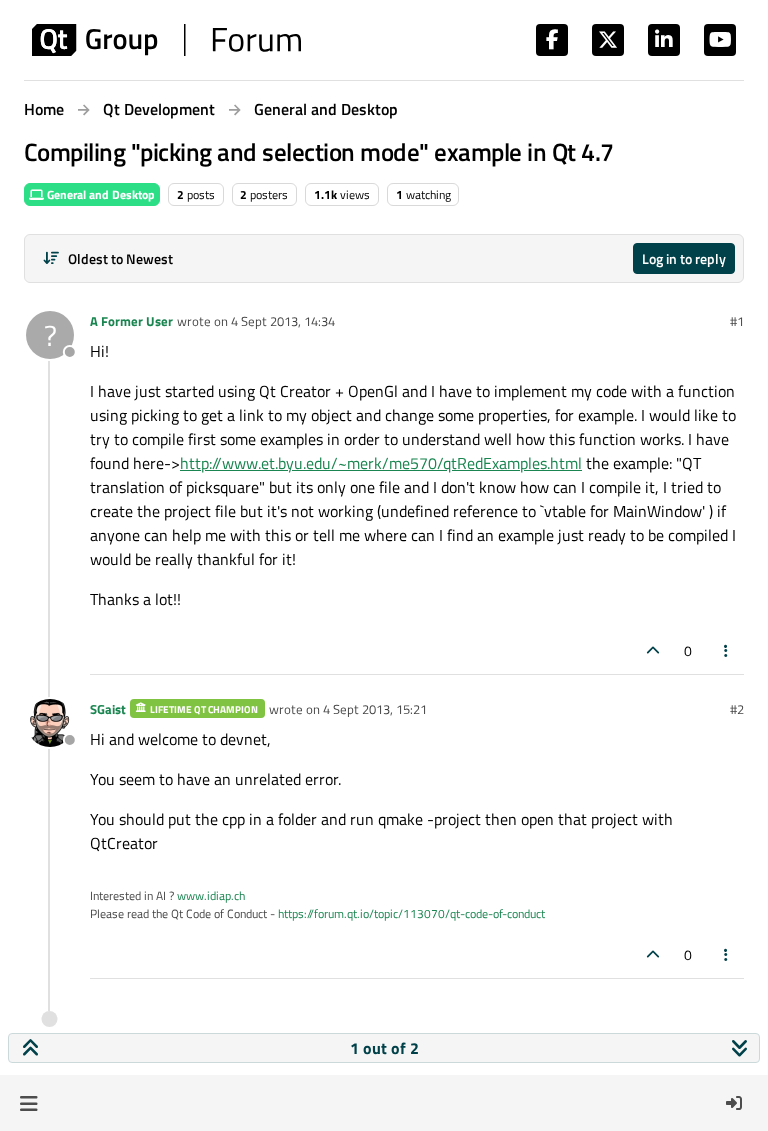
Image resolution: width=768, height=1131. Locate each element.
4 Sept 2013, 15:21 (375, 709)
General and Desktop (99, 194)
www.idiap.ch (211, 895)
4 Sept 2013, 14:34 (283, 321)
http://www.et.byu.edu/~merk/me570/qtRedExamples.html (381, 463)
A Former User (131, 321)
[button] (28, 1103)
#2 (737, 709)
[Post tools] (727, 650)
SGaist (108, 709)
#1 (737, 321)
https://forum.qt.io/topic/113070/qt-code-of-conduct (411, 913)
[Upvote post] (653, 650)
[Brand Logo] (166, 40)
